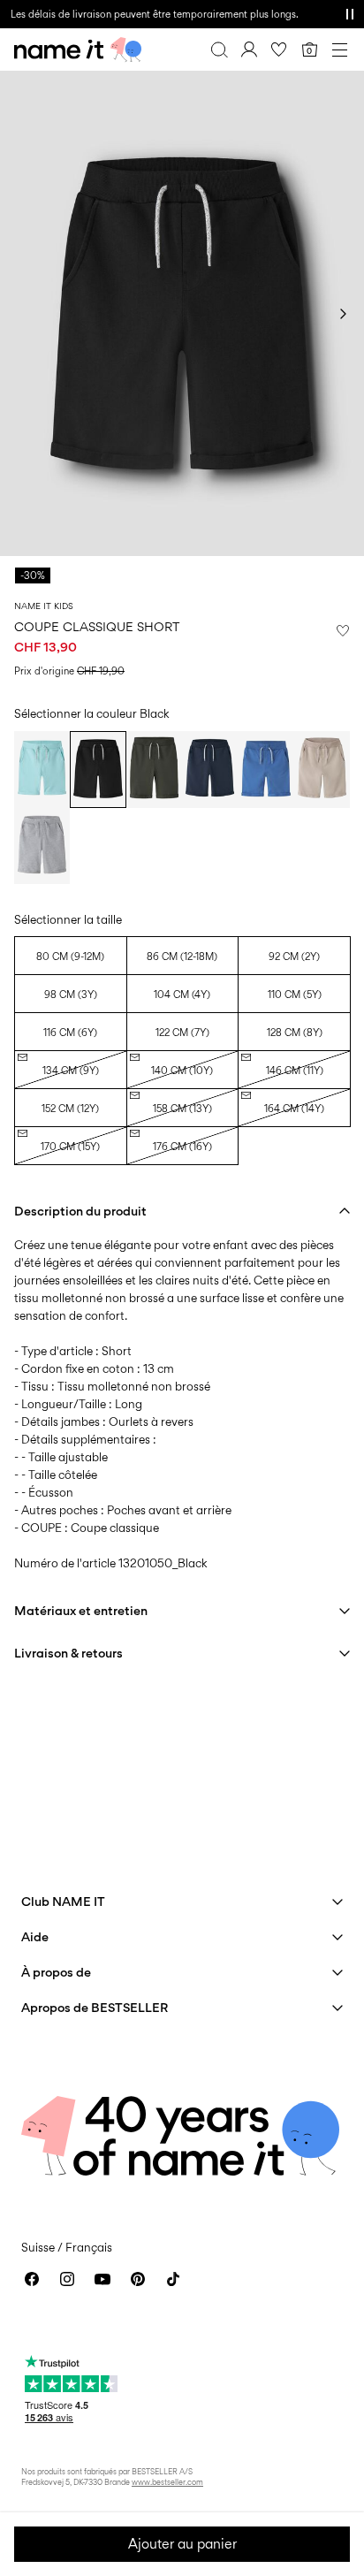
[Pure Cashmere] (322, 769)
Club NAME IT (63, 1901)
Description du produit (80, 1211)
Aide (35, 1936)
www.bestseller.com (167, 2482)
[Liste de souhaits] (279, 50)
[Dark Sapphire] (210, 769)
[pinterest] (138, 2279)
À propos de (56, 1972)
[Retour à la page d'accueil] (78, 50)
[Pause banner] (350, 14)
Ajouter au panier (182, 2544)
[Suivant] (343, 314)
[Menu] (339, 50)
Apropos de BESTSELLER (95, 2007)
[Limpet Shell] (42, 769)
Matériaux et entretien (81, 1610)
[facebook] (32, 2279)
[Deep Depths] (154, 769)
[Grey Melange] (42, 846)
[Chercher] (219, 50)
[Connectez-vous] (249, 50)
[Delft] (265, 769)
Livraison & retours (68, 1653)
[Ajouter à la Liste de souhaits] (343, 630)
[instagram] (67, 2279)
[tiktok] (173, 2279)
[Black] (98, 769)
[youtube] (102, 2279)
